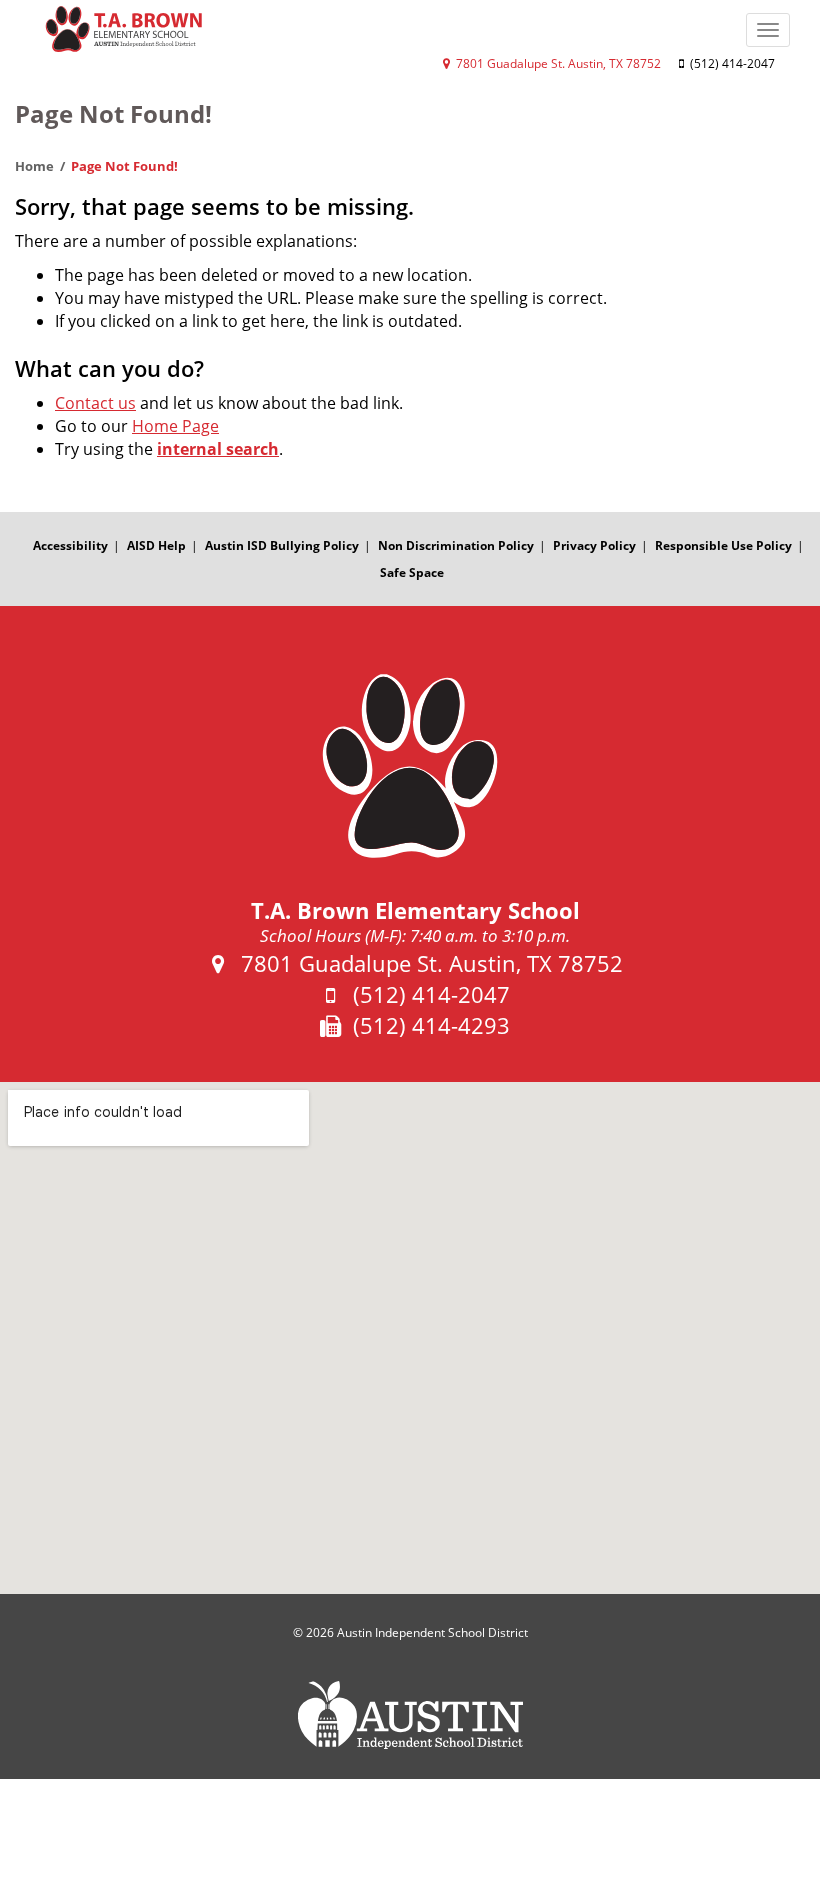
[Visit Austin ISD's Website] (410, 1715)
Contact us (95, 403)
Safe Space (412, 572)
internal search (218, 449)
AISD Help (156, 545)
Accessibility (70, 545)
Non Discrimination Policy (456, 545)
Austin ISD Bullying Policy (282, 545)
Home (34, 166)
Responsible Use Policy (723, 545)
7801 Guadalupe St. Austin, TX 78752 (557, 63)
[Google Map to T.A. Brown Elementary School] (410, 1338)
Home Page (175, 426)
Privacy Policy (594, 545)
